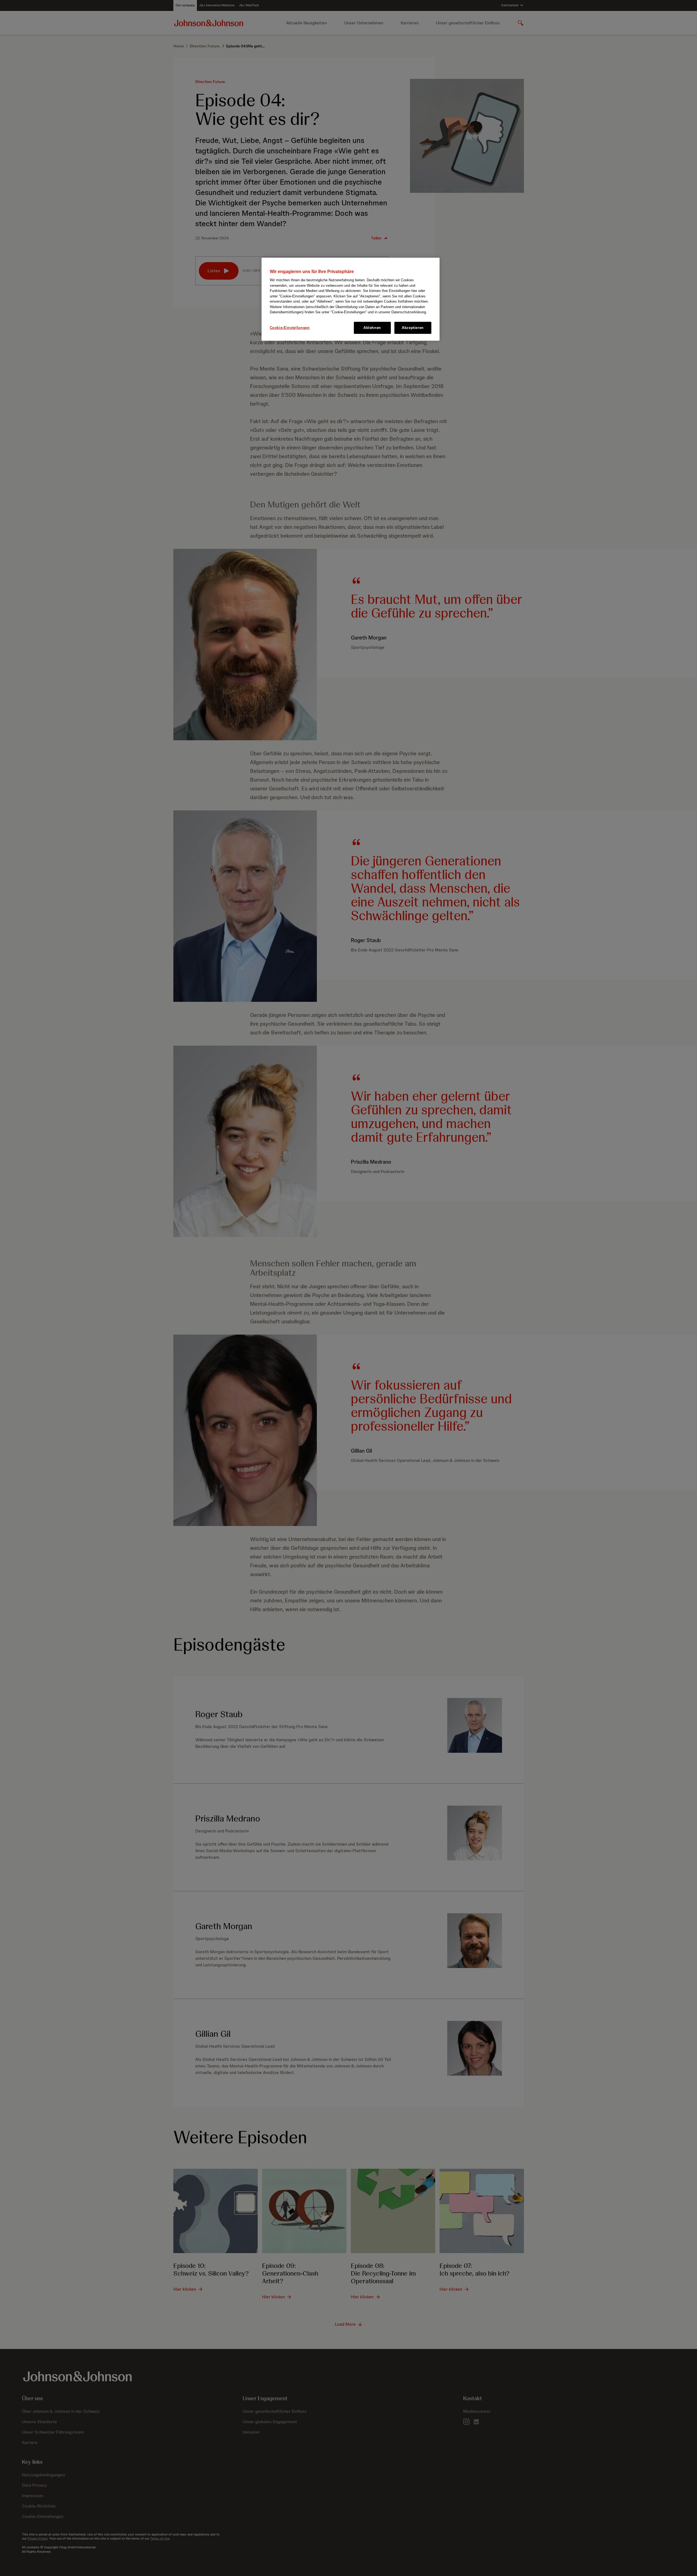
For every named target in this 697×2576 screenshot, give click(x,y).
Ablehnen (372, 328)
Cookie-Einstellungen (290, 328)
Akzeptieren (413, 328)
